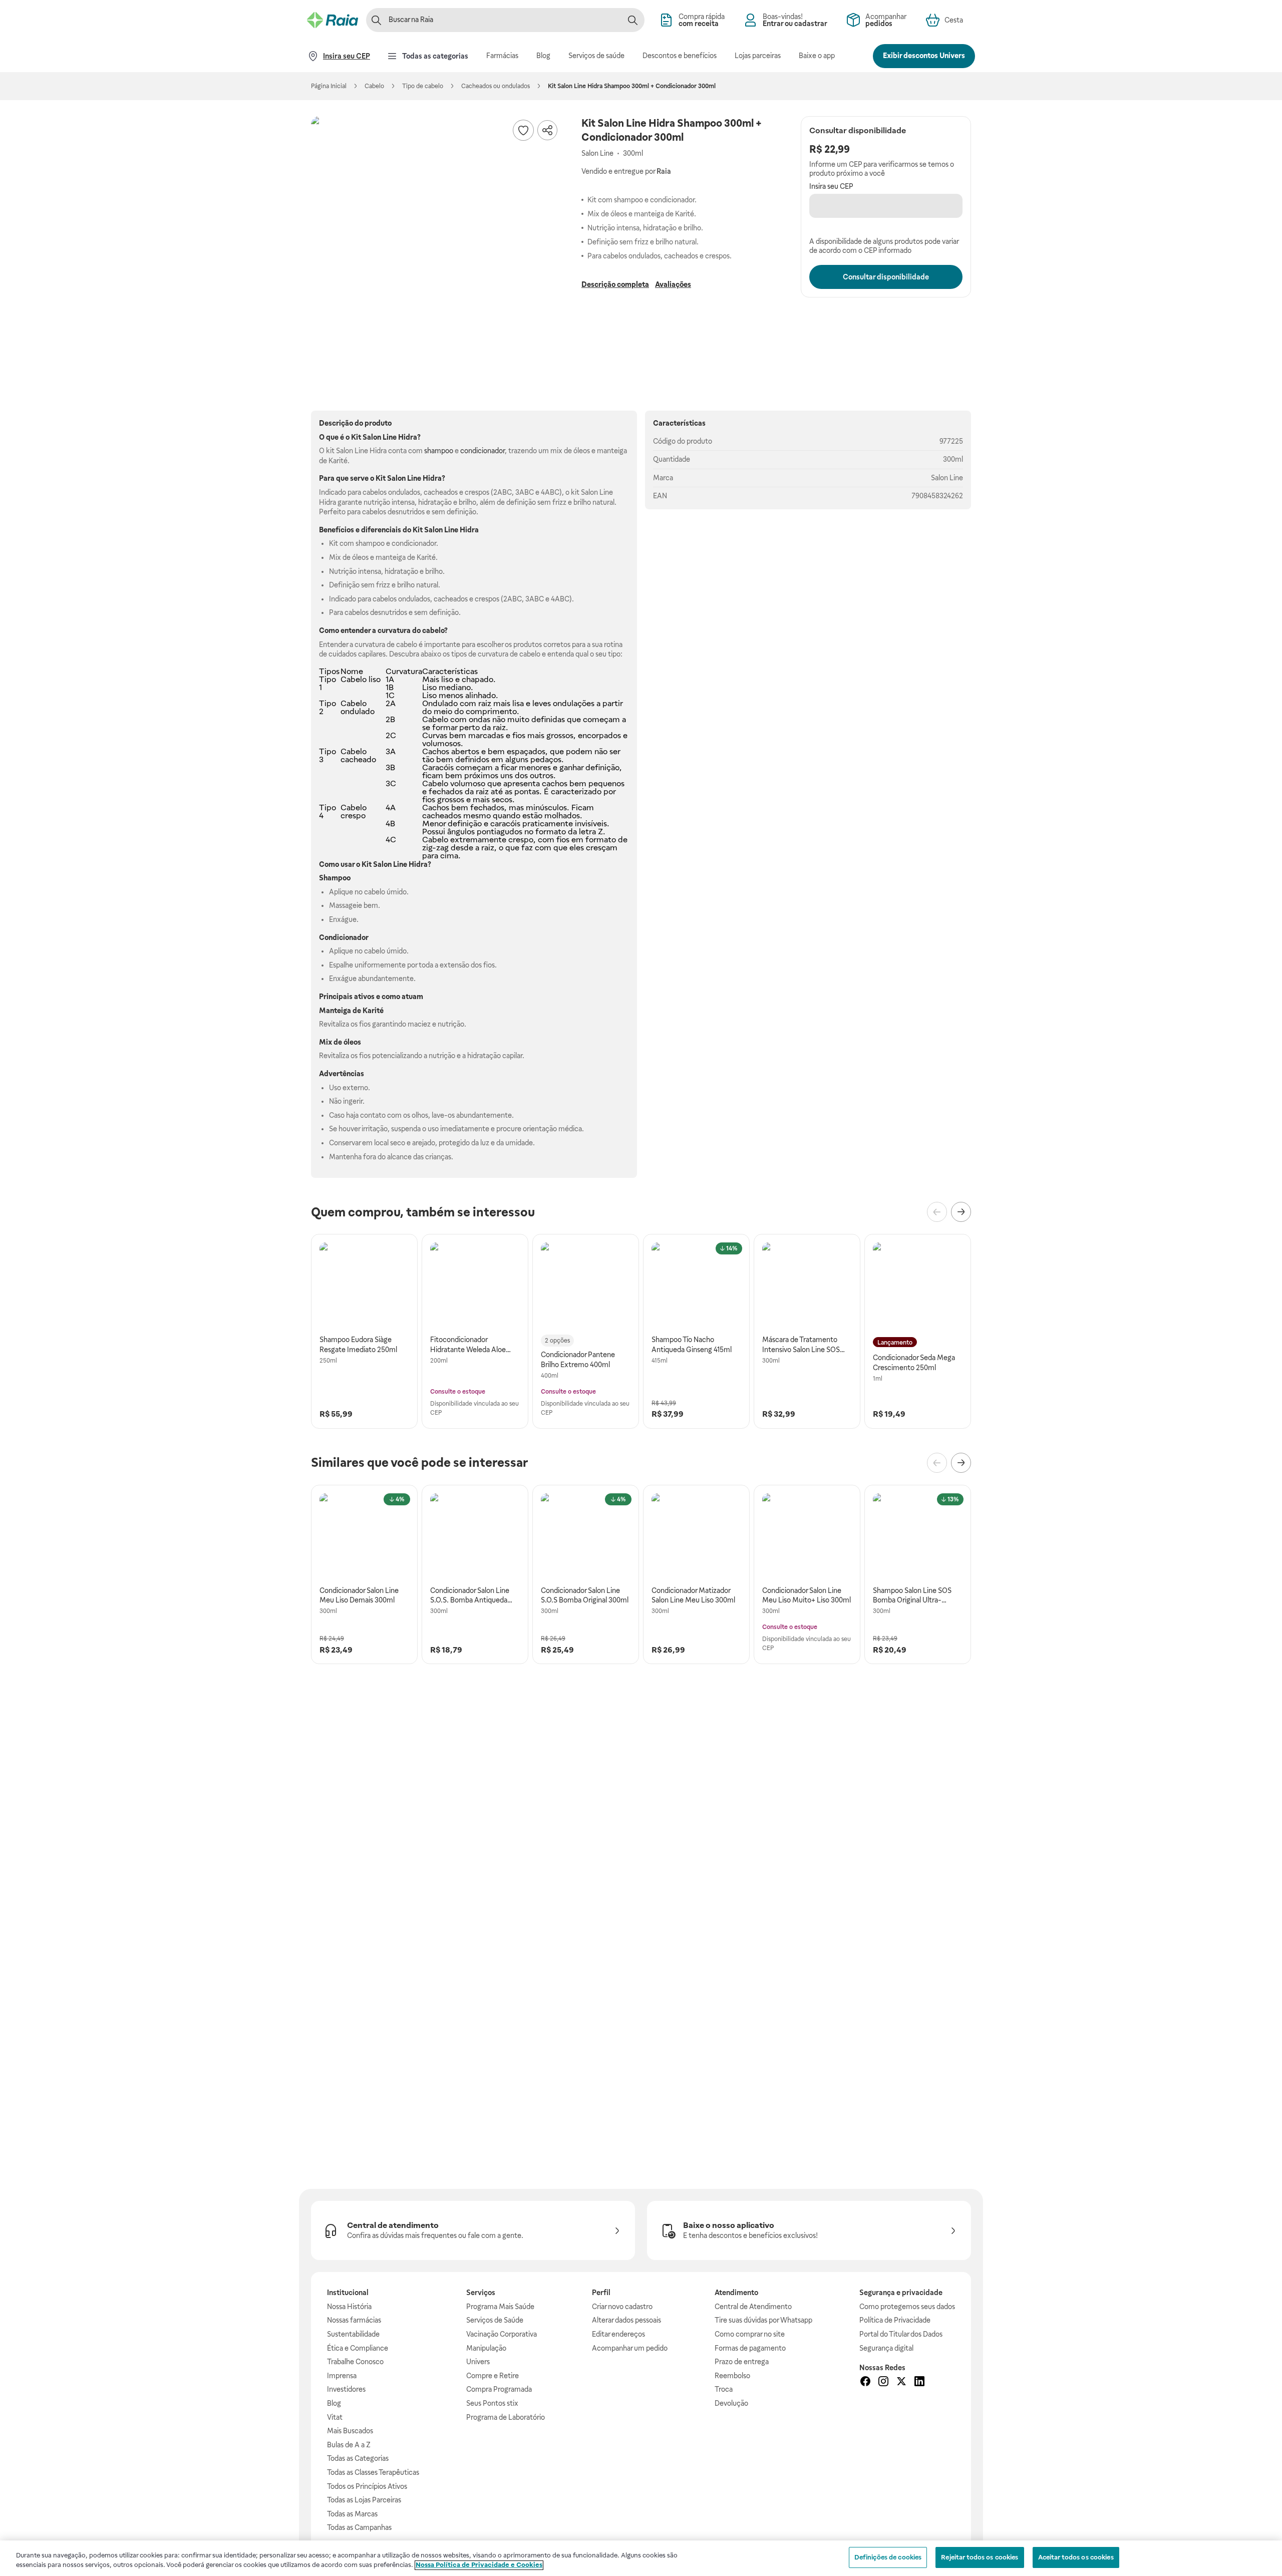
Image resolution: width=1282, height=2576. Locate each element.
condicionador (483, 451)
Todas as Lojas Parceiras (364, 2500)
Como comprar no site (750, 2334)
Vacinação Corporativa (502, 2334)
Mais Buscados (350, 2431)
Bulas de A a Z (349, 2445)
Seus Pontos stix (492, 2403)
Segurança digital (886, 2348)
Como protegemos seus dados (907, 2307)
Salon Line (947, 478)
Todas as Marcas (352, 2514)
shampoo (439, 451)
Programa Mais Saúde (500, 2307)
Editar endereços (618, 2334)
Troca (724, 2389)
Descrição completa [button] (615, 284)
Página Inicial (329, 86)
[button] (436, 241)
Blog (334, 2403)
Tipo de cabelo (423, 86)
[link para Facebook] (865, 2383)
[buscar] (632, 20)
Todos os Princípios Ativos (367, 2486)
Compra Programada (499, 2389)
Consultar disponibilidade (886, 277)
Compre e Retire (493, 2376)
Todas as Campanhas (359, 2527)
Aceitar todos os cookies (1076, 2557)
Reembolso (732, 2376)
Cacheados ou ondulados (496, 86)
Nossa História (349, 2307)
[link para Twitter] (901, 2383)
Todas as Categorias (358, 2458)
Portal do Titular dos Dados (901, 2334)
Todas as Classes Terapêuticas (373, 2472)
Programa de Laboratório (506, 2417)
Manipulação (486, 2348)
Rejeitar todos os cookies (980, 2557)
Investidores (346, 2389)
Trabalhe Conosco (355, 2362)
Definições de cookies (888, 2557)
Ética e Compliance (358, 2348)
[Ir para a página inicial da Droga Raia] (333, 20)
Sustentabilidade (353, 2334)
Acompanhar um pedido (630, 2348)
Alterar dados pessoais (626, 2320)
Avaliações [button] (673, 284)
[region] (641, 2558)
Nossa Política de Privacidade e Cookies (479, 2565)
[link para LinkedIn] (919, 2383)
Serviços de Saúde (495, 2320)
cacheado (358, 759)
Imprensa (342, 2376)
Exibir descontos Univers (924, 56)
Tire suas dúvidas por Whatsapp (763, 2320)
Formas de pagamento (750, 2348)
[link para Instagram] (883, 2383)
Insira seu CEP (831, 186)
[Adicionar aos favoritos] (523, 130)
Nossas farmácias (354, 2320)
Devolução (731, 2403)
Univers (478, 2362)
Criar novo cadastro (622, 2307)
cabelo (433, 630)
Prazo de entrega (742, 2362)
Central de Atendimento (753, 2307)
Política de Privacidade (895, 2320)
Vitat (335, 2417)
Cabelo (374, 86)
